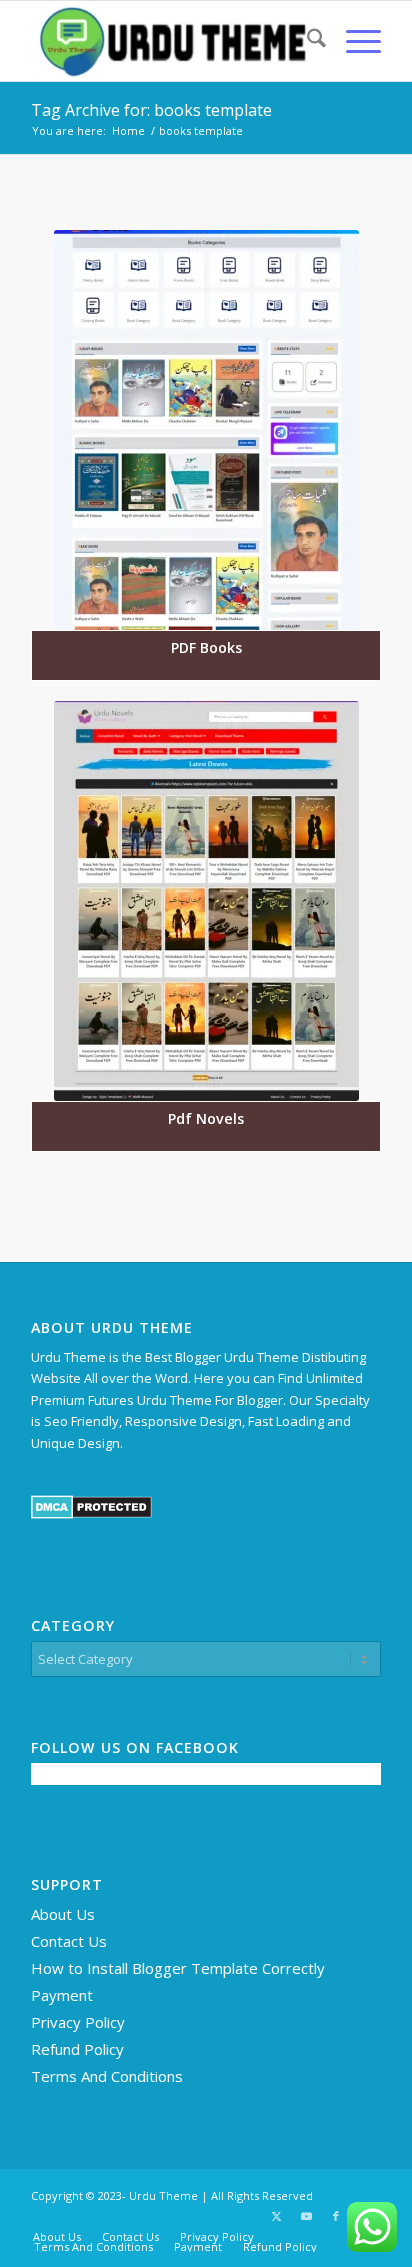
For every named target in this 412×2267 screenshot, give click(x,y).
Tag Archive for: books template (151, 110)
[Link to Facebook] (336, 2216)
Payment (62, 1995)
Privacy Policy (78, 2022)
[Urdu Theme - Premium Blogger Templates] (171, 41)
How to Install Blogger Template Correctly (178, 1968)
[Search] (306, 41)
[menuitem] (306, 41)
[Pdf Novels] (206, 901)
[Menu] (353, 41)
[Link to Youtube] (306, 2216)
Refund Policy (77, 2049)
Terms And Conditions (107, 2076)
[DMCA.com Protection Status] (91, 1514)
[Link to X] (276, 2216)
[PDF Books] (206, 430)
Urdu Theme (163, 2195)
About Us (63, 1914)
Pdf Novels (206, 1118)
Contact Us (69, 1941)
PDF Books (206, 647)
